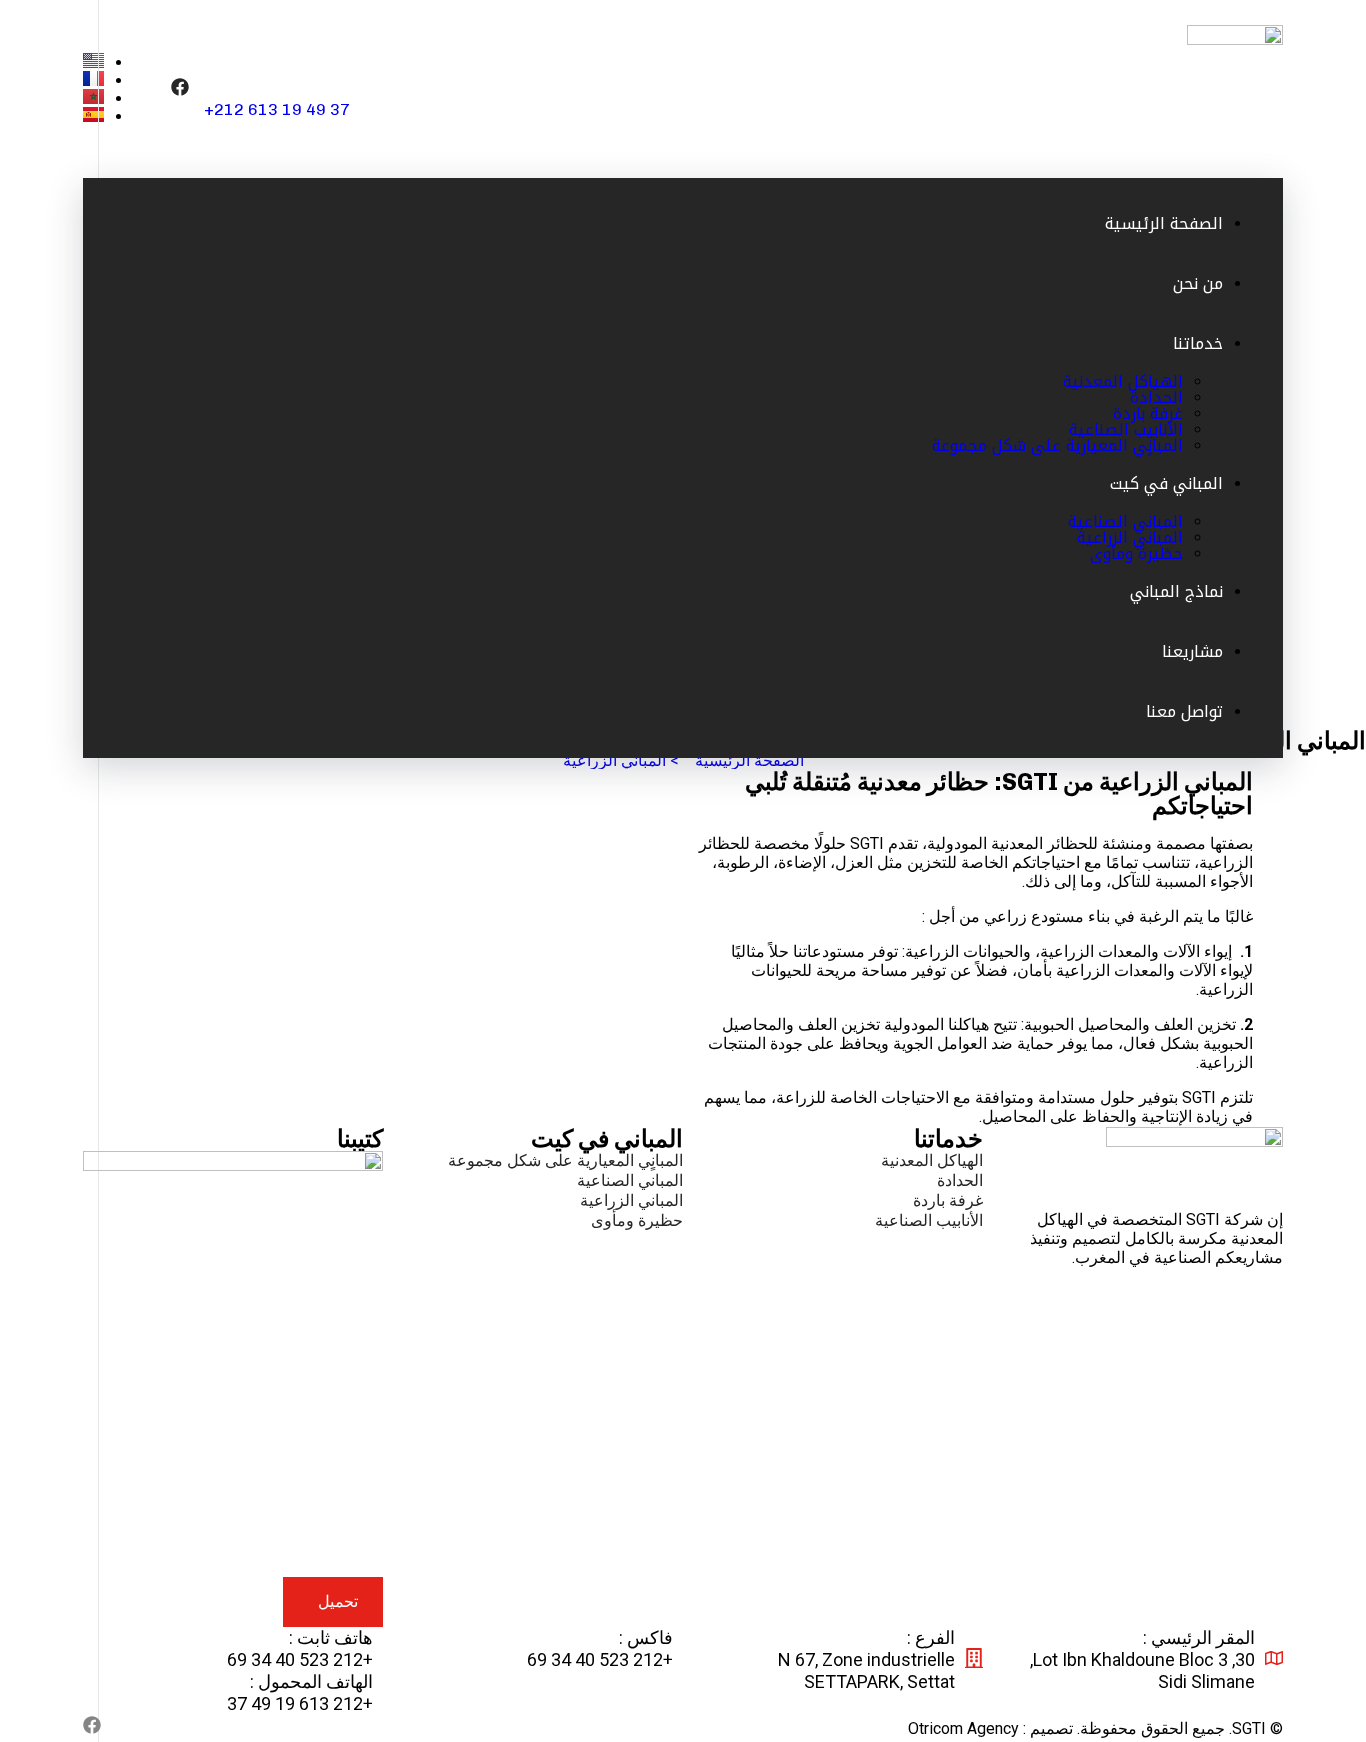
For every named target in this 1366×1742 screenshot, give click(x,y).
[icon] (180, 88)
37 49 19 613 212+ (277, 109)
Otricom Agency (963, 1728)
